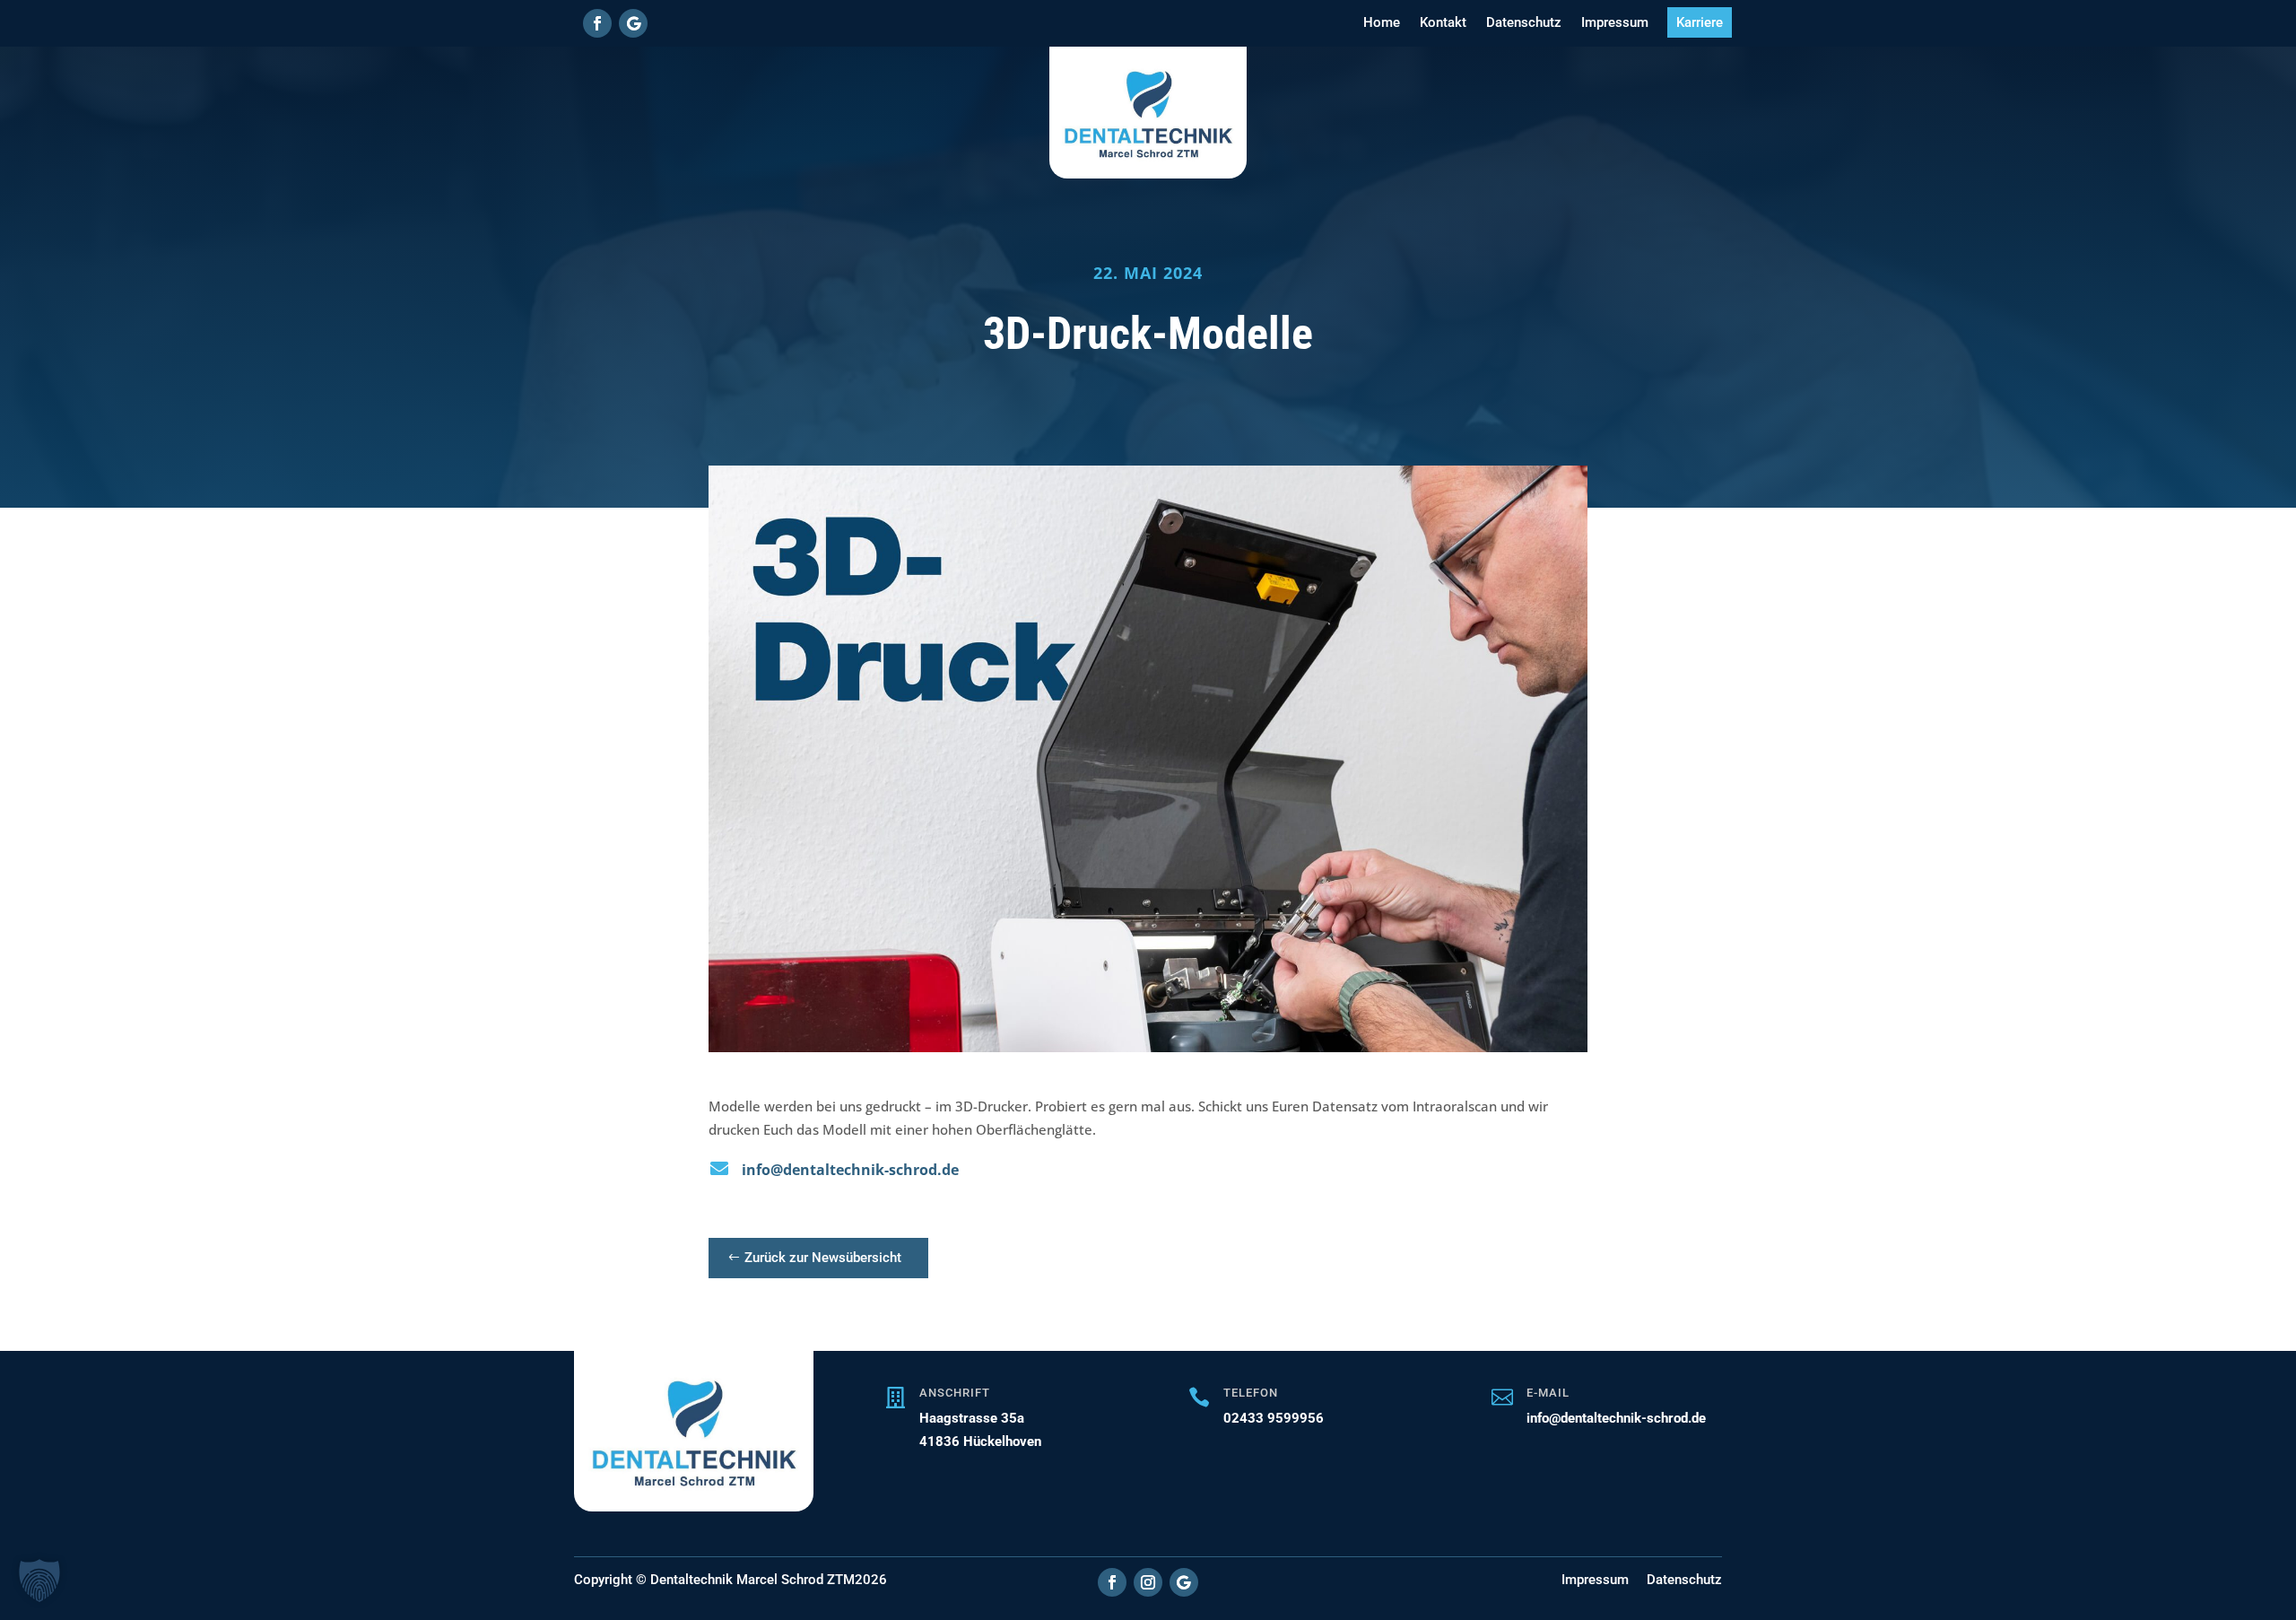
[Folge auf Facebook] (597, 23)
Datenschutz (1524, 22)
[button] (39, 1581)
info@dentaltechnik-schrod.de (850, 1170)
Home (1382, 22)
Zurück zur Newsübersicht (823, 1258)
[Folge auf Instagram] (1148, 1582)
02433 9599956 (1274, 1418)
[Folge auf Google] (633, 23)
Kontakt (1443, 22)
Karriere (1700, 22)
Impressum (1615, 22)
